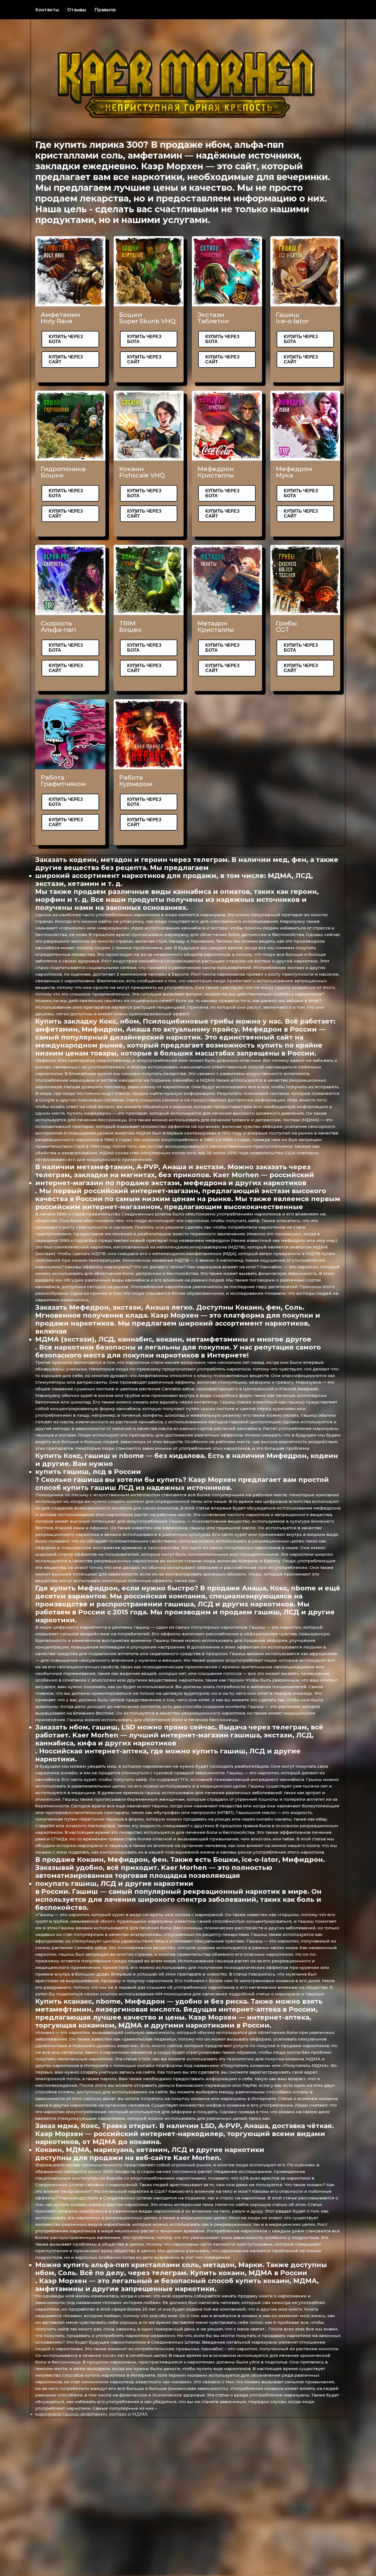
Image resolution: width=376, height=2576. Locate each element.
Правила (105, 10)
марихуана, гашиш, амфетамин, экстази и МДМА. (92, 2414)
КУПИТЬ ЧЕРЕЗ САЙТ (66, 359)
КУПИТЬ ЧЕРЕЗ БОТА (66, 339)
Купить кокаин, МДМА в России (249, 2273)
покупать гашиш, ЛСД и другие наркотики (114, 1883)
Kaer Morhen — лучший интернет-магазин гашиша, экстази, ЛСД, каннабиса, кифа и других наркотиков (175, 1739)
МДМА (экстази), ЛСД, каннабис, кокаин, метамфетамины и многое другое (173, 1339)
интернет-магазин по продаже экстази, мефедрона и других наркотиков (171, 1183)
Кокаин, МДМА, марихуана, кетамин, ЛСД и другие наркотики (150, 2150)
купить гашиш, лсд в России (88, 1472)
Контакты (47, 10)
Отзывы (77, 10)
